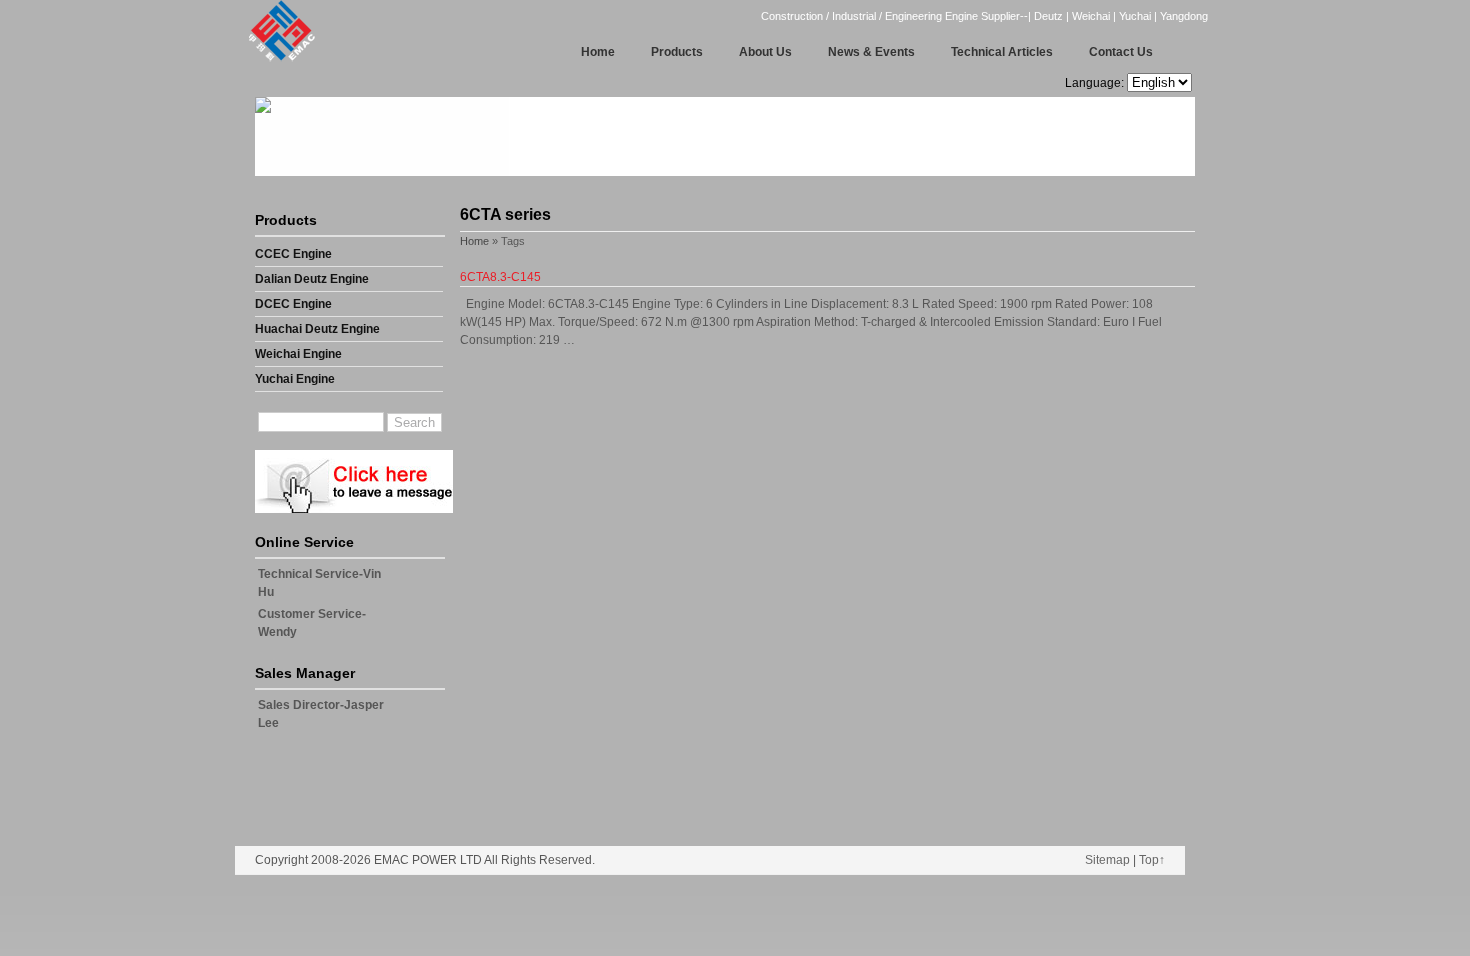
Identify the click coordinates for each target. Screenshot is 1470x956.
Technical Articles (1002, 52)
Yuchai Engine (295, 379)
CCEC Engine (293, 254)
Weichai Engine (298, 354)
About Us (765, 52)
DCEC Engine (293, 304)
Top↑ (1152, 860)
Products (677, 52)
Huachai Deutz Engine (317, 329)
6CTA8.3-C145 (500, 277)
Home (598, 52)
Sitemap (1107, 860)
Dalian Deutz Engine (312, 279)
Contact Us (1121, 52)
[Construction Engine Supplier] (276, 59)
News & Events (871, 52)
